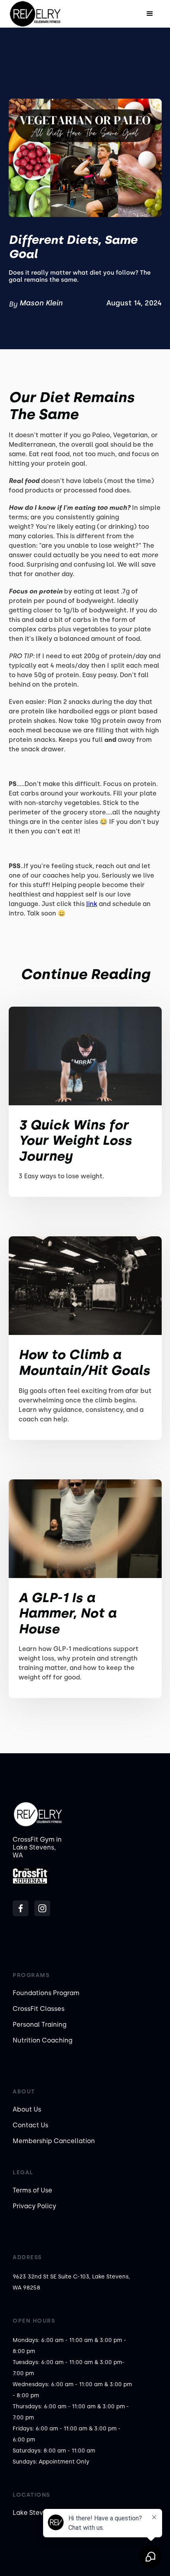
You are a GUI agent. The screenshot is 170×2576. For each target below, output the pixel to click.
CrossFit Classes (39, 2009)
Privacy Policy (34, 2206)
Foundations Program (46, 1993)
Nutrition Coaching (42, 2040)
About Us (27, 2109)
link (92, 904)
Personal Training (40, 2025)
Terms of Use (32, 2190)
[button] (150, 14)
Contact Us (30, 2125)
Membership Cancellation (54, 2141)
